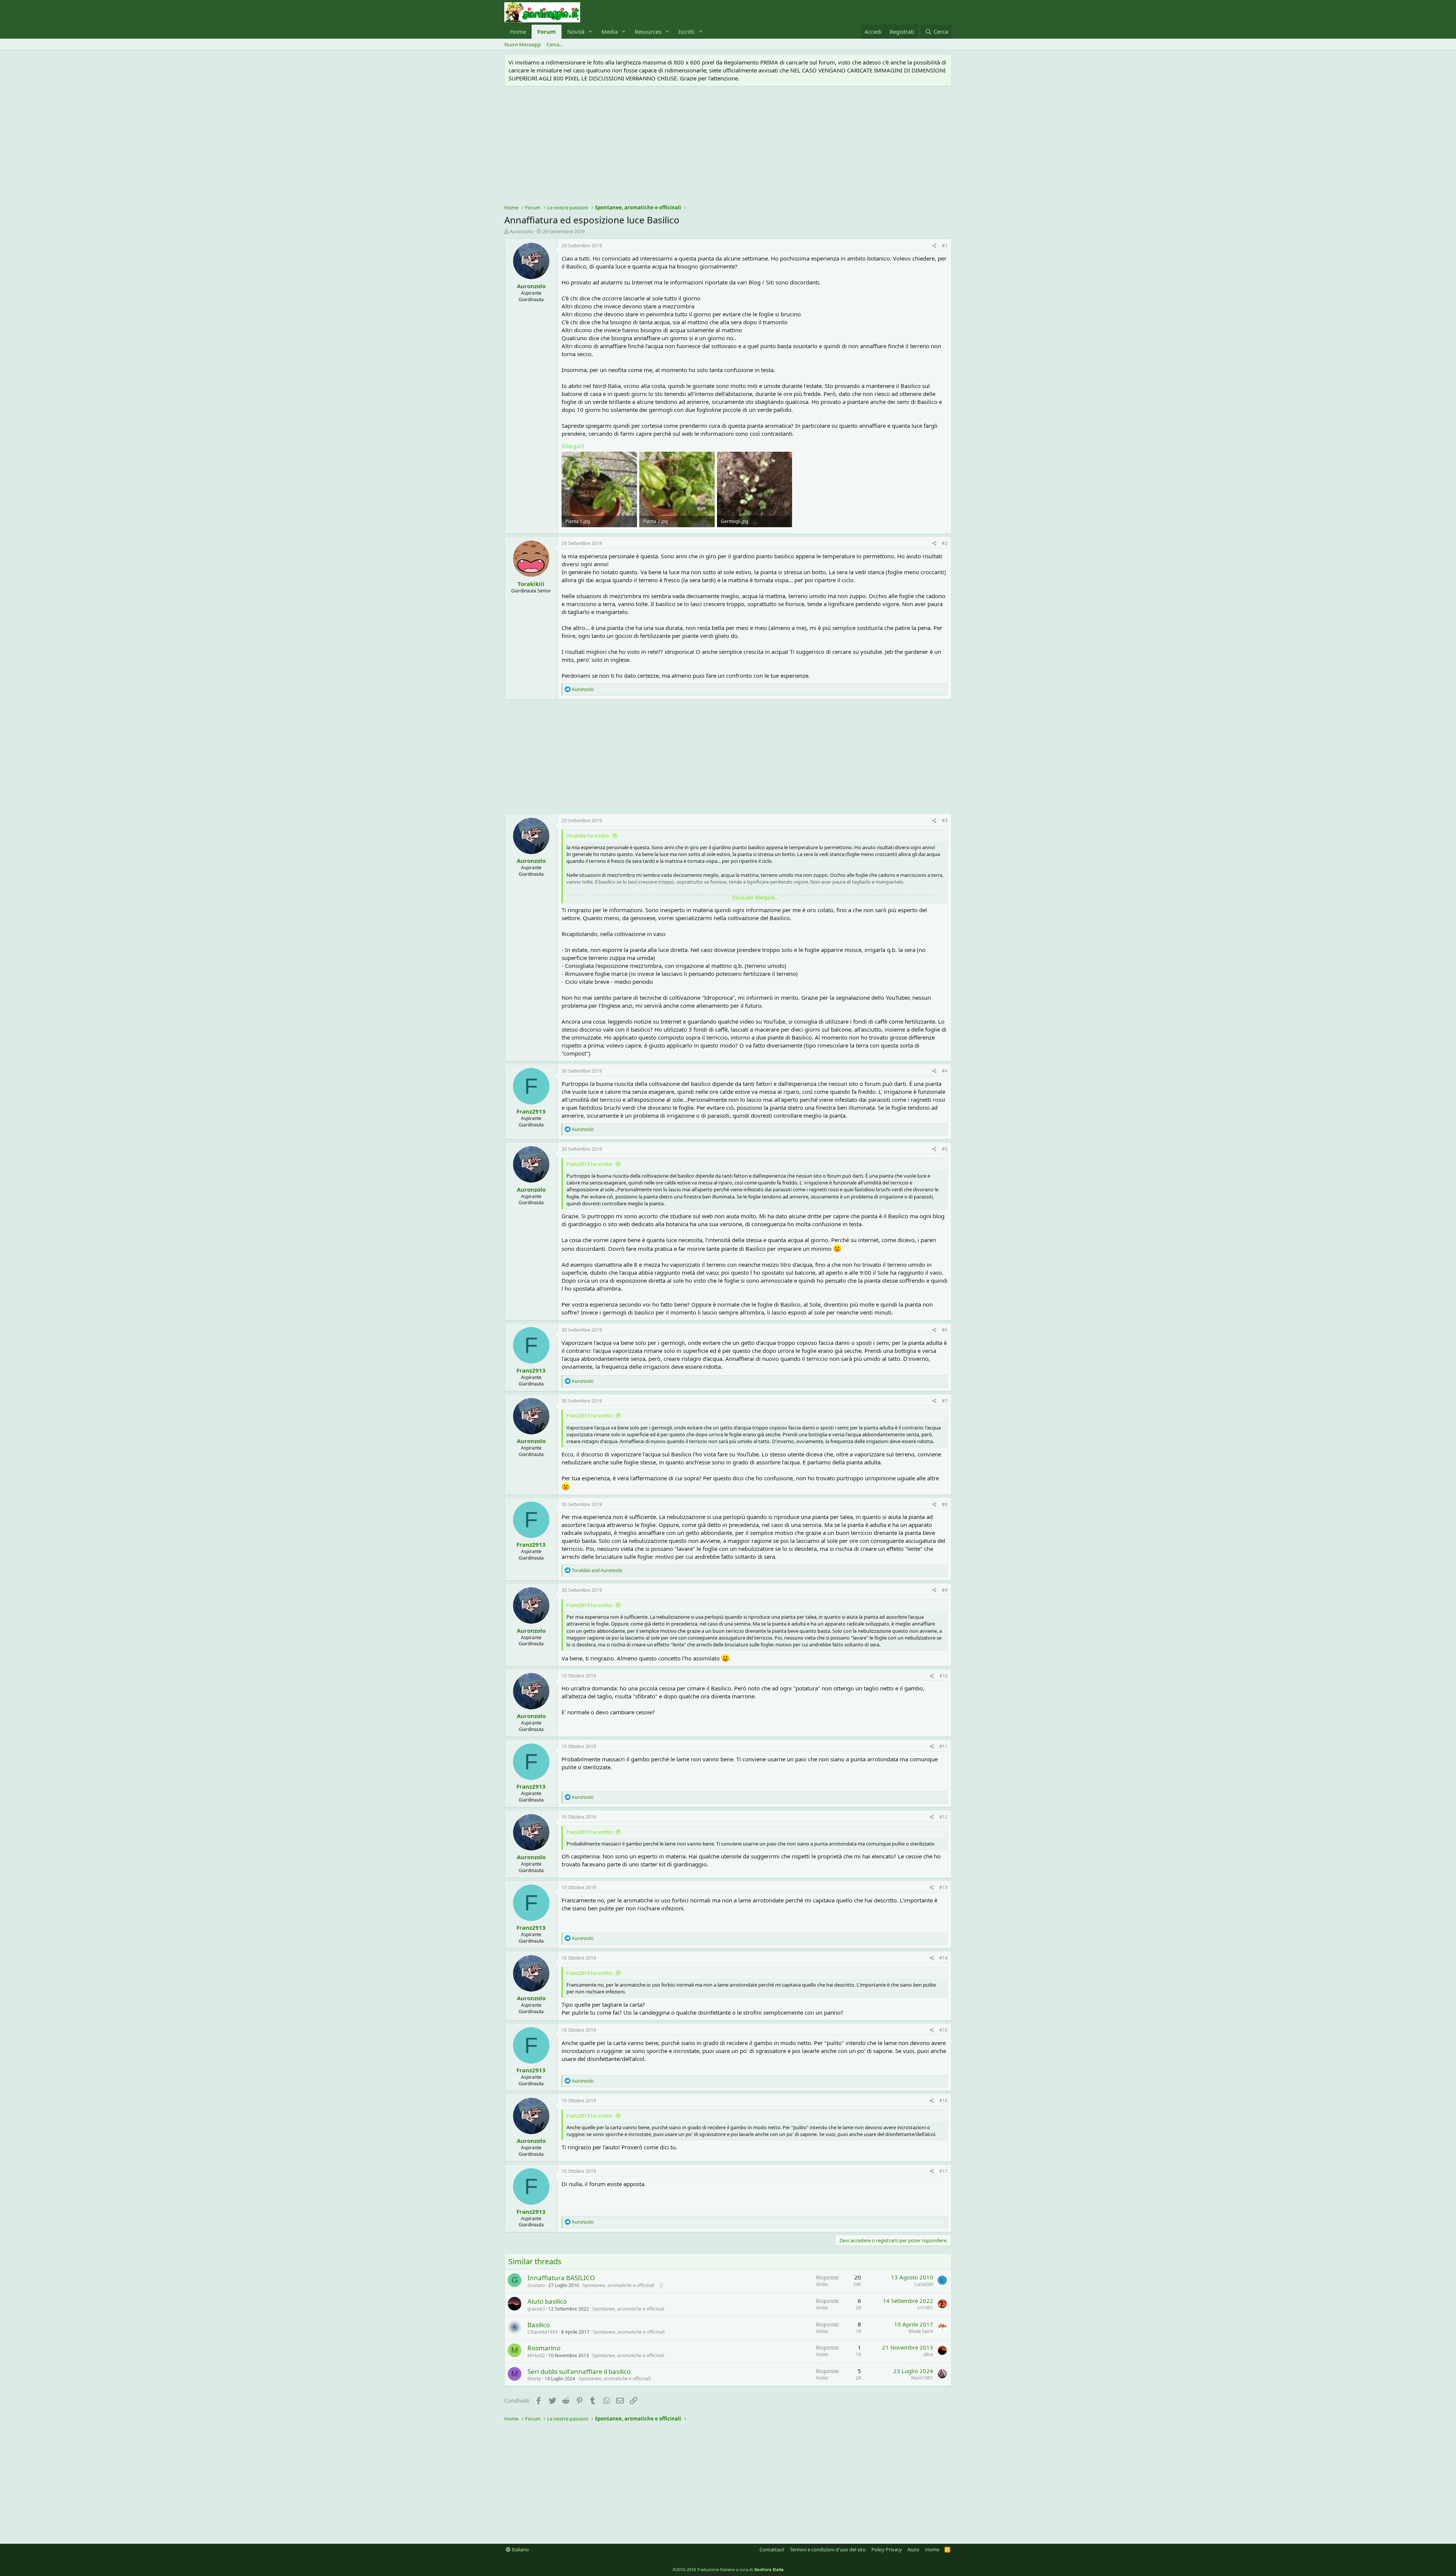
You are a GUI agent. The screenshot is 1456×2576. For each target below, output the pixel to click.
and (597, 1570)
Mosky (534, 2379)
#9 (945, 1590)
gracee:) (536, 2309)
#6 (945, 1330)
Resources (648, 31)
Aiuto (913, 2549)
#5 (945, 1149)
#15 (943, 2030)
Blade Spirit (921, 2331)
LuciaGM (924, 2284)
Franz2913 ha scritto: (590, 1164)
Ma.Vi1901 (922, 2378)
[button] (590, 32)
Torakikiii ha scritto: (588, 836)
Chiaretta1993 (543, 2332)
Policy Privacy (887, 2549)
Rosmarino (544, 2348)
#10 (943, 1676)
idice (928, 2354)
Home (518, 31)
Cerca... (555, 44)
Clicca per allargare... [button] (755, 897)
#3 (945, 821)
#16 (943, 2101)
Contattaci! (772, 2549)
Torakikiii (531, 584)
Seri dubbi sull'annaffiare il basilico (579, 2371)
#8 (945, 1504)
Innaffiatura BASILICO (561, 2278)
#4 (945, 1071)
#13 (943, 1887)
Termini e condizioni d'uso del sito (828, 2549)
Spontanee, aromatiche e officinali (618, 2285)
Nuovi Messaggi (522, 44)
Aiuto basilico (547, 2301)
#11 (943, 1746)
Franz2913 (531, 1111)
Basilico (539, 2325)
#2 (945, 543)
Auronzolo (521, 231)
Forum (547, 31)
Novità (576, 31)
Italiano (520, 2549)
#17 (943, 2171)
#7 (945, 1401)
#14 (943, 1958)
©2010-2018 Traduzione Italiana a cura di (728, 2569)
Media (610, 31)
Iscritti (686, 31)
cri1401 (925, 2308)
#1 (945, 246)
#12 (943, 1817)
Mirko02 (536, 2355)
